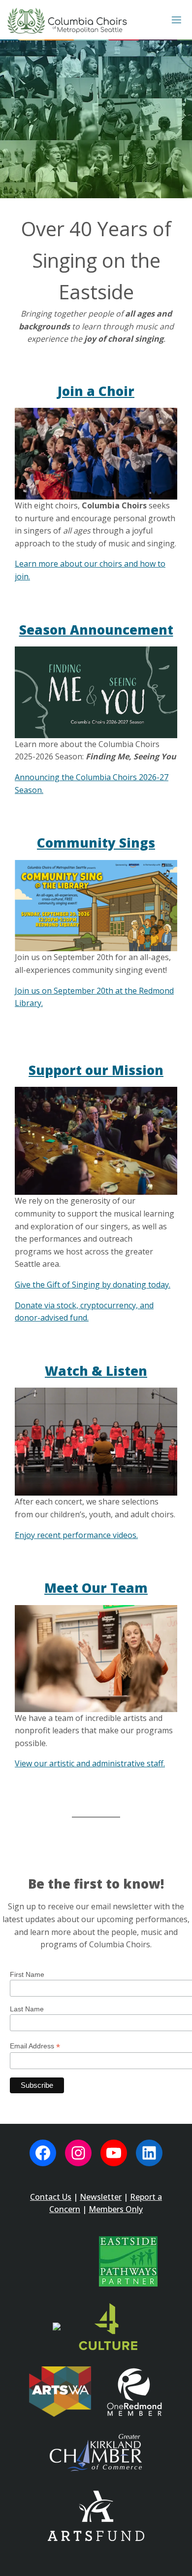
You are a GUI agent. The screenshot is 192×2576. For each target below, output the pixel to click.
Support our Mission (96, 1070)
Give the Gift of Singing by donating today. (93, 1285)
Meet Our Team (96, 1588)
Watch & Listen (96, 1371)
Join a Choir (96, 391)
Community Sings (96, 843)
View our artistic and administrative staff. (90, 1763)
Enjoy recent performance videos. (76, 1535)
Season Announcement (96, 630)
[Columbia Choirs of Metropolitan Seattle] (67, 20)
